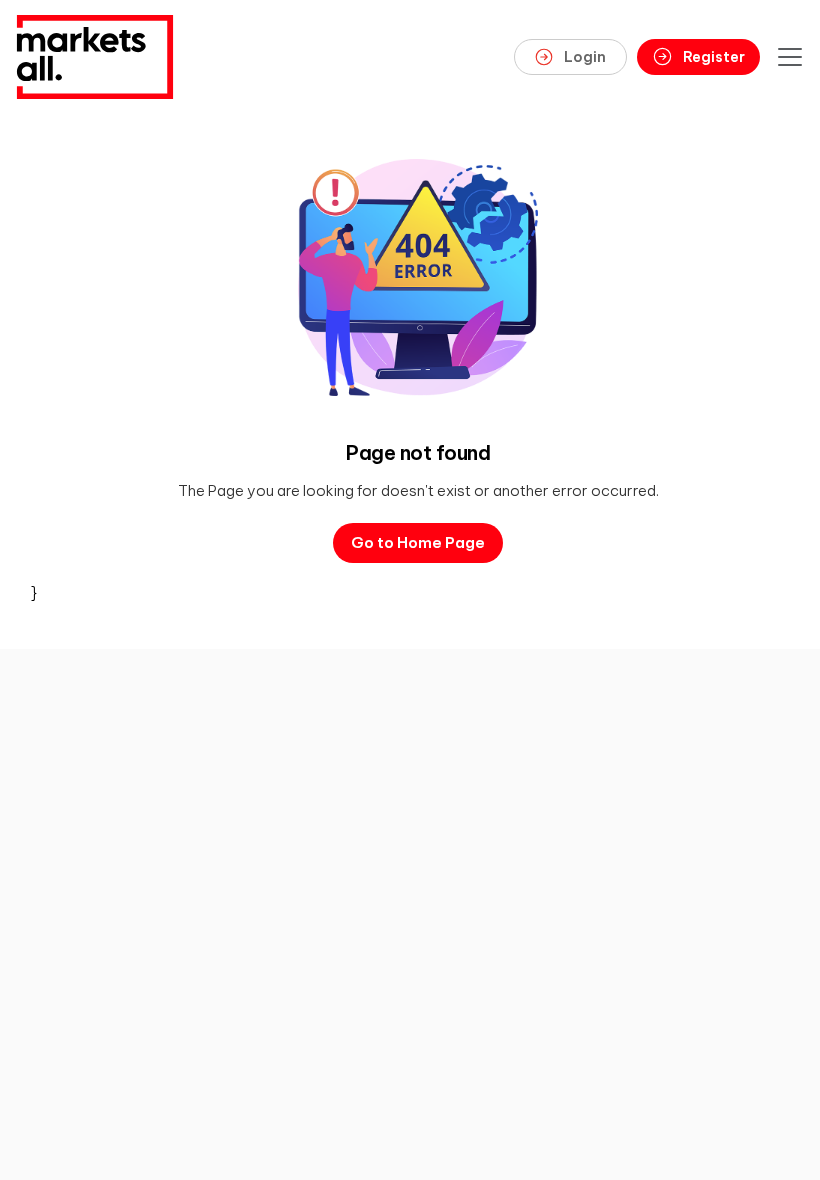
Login (585, 57)
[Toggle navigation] (790, 57)
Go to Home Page (418, 542)
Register (714, 57)
